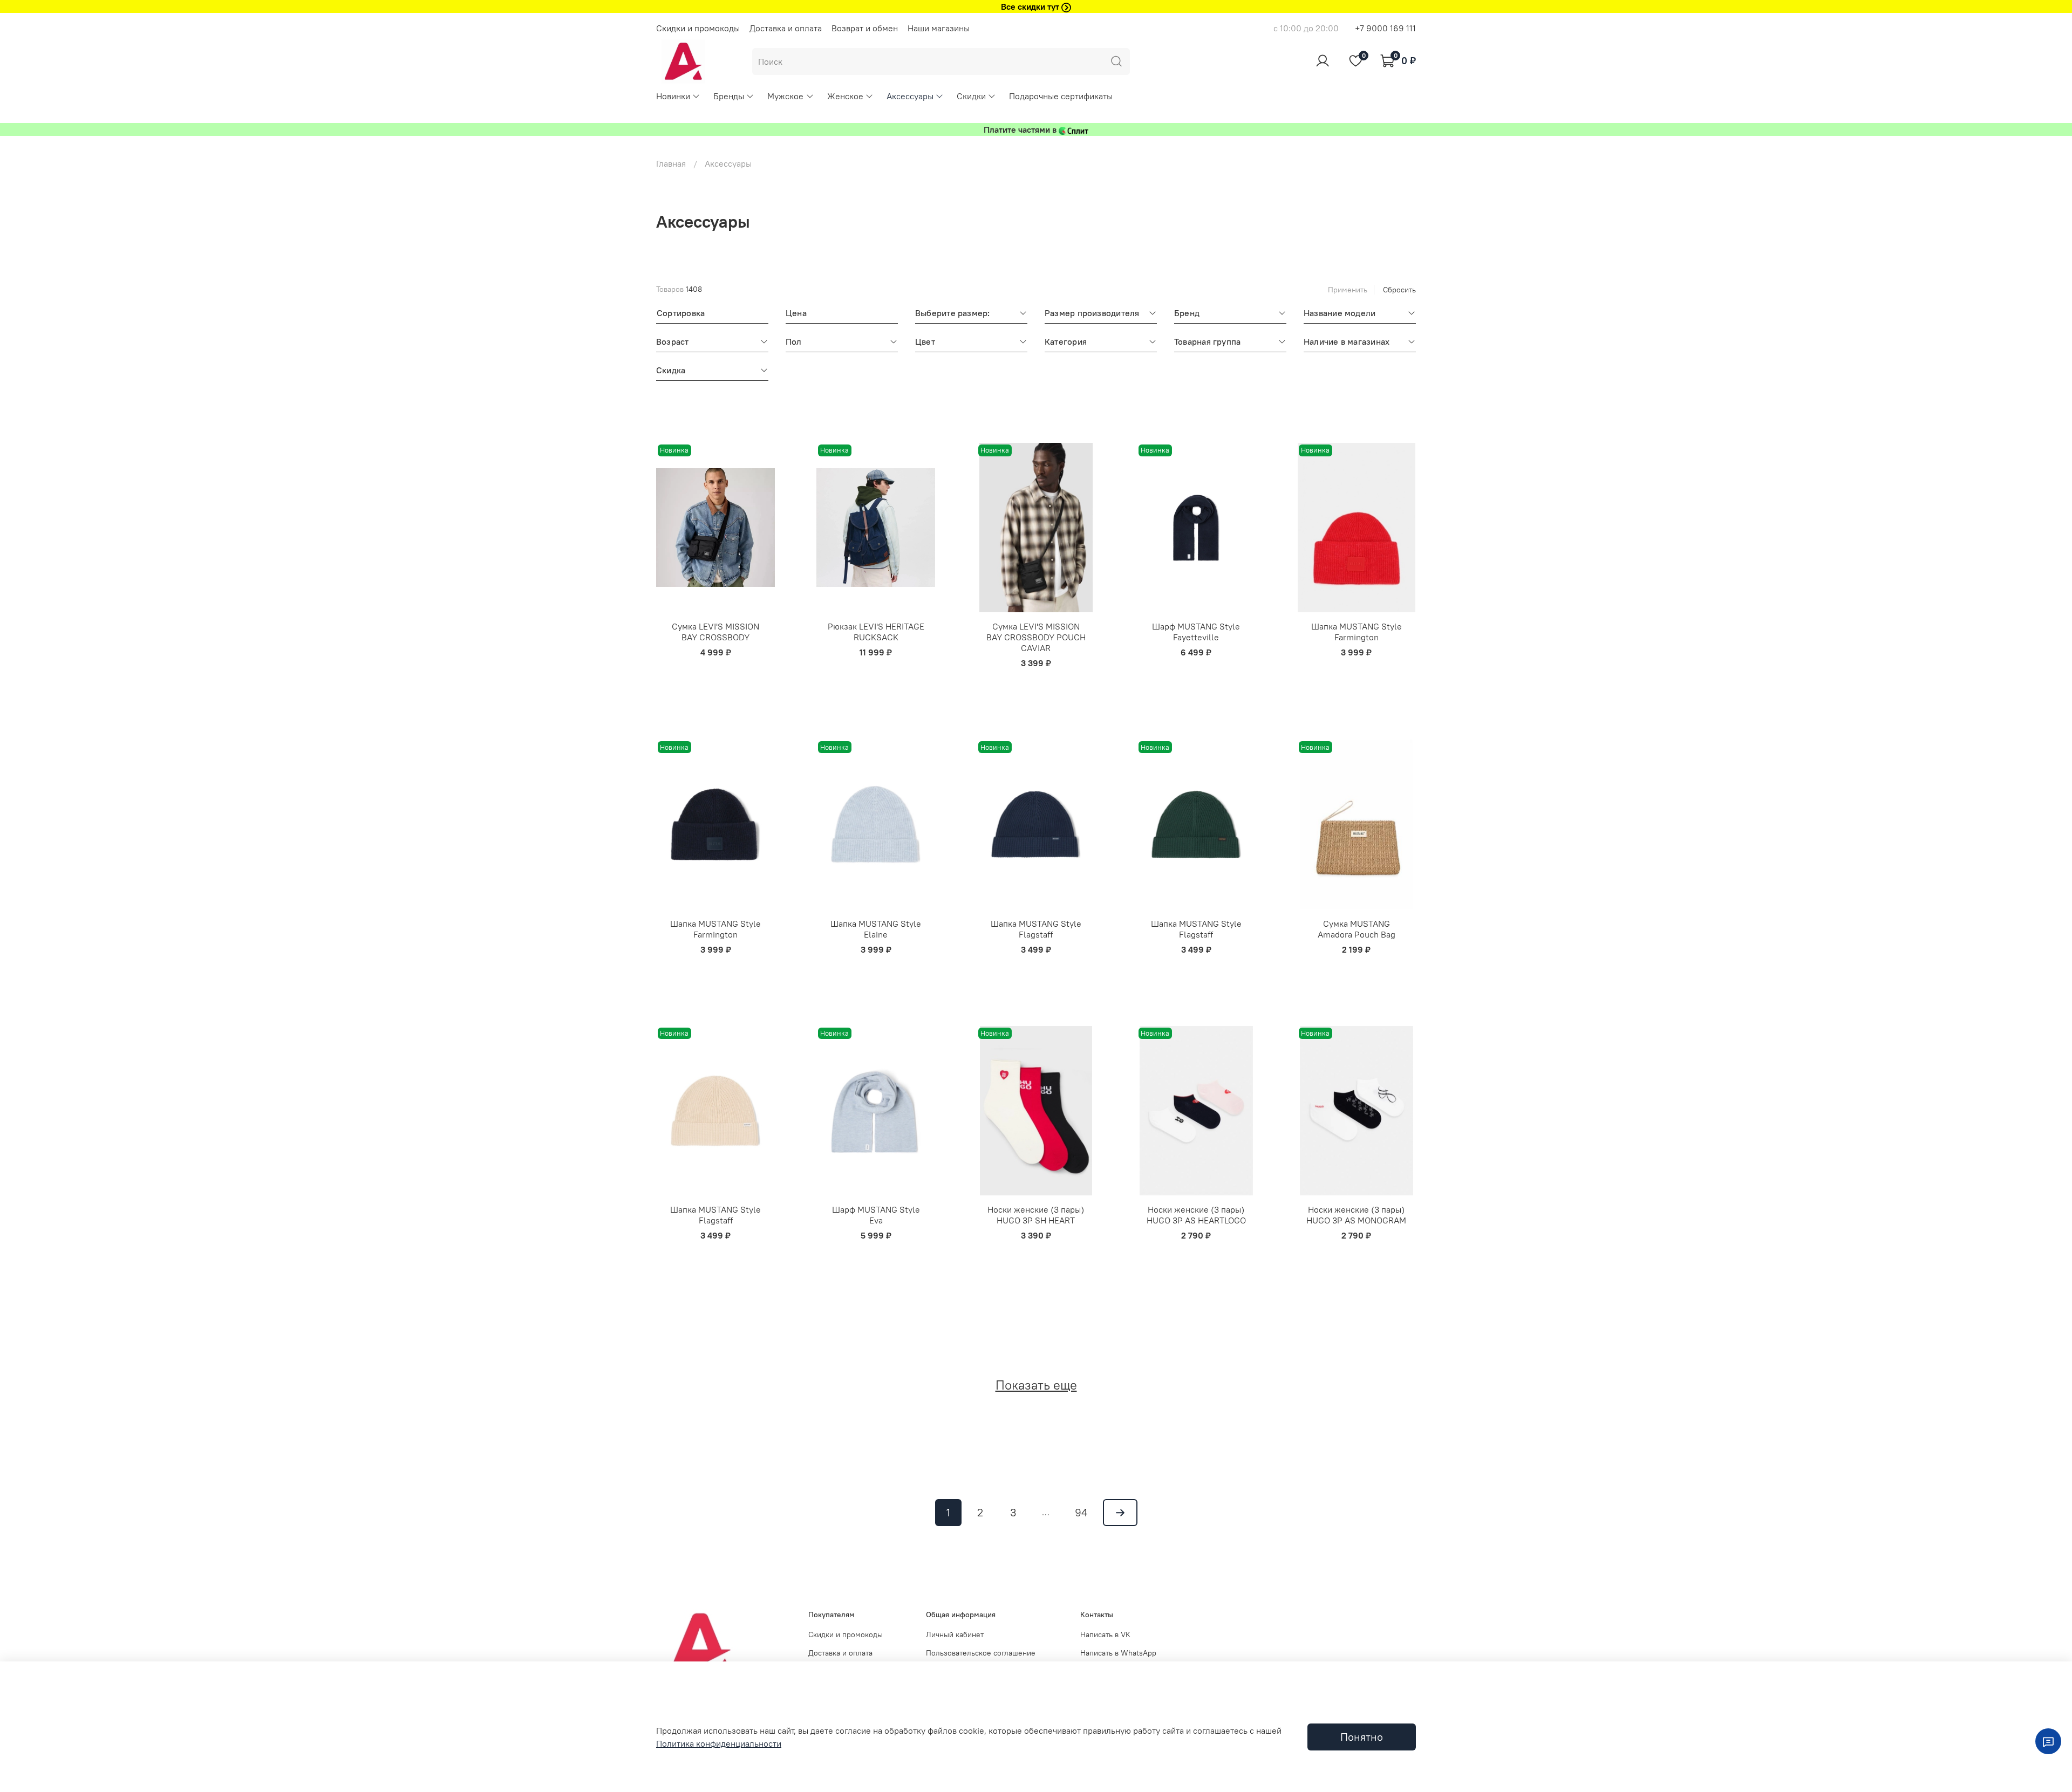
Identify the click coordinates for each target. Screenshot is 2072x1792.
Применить (1348, 290)
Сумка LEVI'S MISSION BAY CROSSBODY (715, 632)
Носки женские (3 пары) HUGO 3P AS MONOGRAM (1356, 1215)
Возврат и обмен (865, 28)
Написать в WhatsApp (1118, 1653)
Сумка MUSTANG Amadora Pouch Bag (1357, 929)
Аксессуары (910, 96)
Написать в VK (1105, 1634)
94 (1081, 1512)
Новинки (673, 96)
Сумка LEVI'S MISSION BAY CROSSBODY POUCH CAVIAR (1036, 637)
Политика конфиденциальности (719, 1743)
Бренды (729, 96)
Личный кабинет (955, 1634)
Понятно (1362, 1737)
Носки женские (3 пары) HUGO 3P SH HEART (1036, 1215)
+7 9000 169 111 (1385, 28)
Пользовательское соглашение (981, 1653)
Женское (845, 96)
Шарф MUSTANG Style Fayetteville (1196, 632)
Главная (671, 163)
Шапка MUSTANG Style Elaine (876, 929)
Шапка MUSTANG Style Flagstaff (1036, 929)
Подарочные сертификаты (1061, 96)
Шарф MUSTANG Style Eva (876, 1215)
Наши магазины (939, 28)
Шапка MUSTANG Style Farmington (1357, 632)
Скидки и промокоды (698, 28)
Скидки (971, 96)
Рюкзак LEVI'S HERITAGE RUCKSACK (876, 632)
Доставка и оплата (786, 28)
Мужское (785, 96)
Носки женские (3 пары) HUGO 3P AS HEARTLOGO (1196, 1215)
